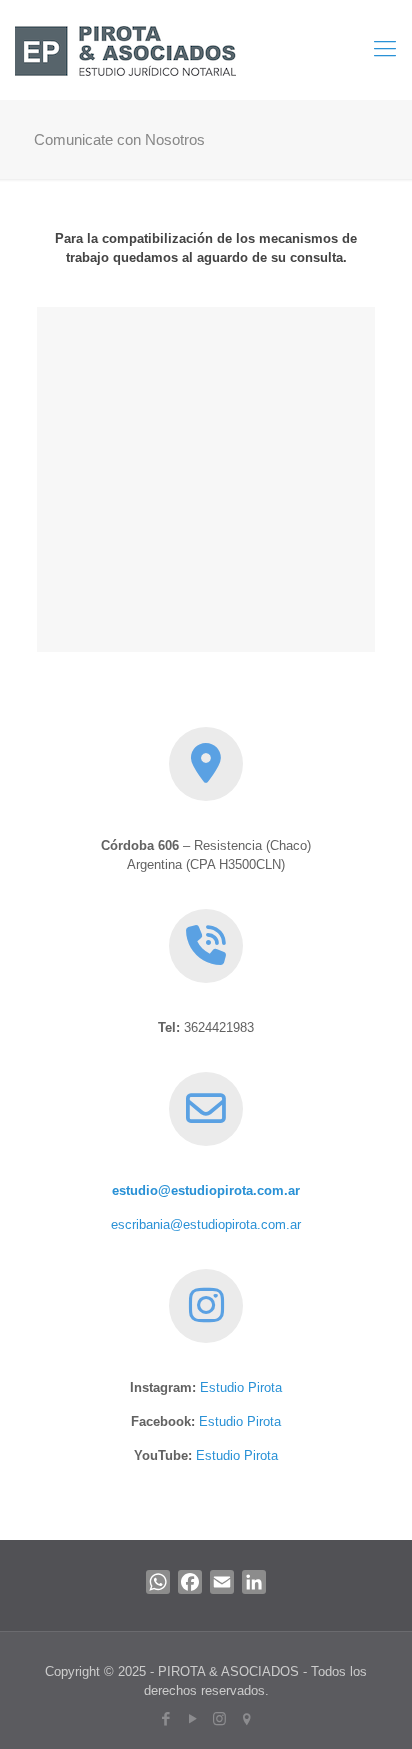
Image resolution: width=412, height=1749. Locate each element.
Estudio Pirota (241, 1387)
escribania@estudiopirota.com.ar (206, 1224)
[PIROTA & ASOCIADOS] (125, 50)
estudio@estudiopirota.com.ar (206, 1190)
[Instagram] (219, 1718)
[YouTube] (192, 1718)
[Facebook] (165, 1718)
